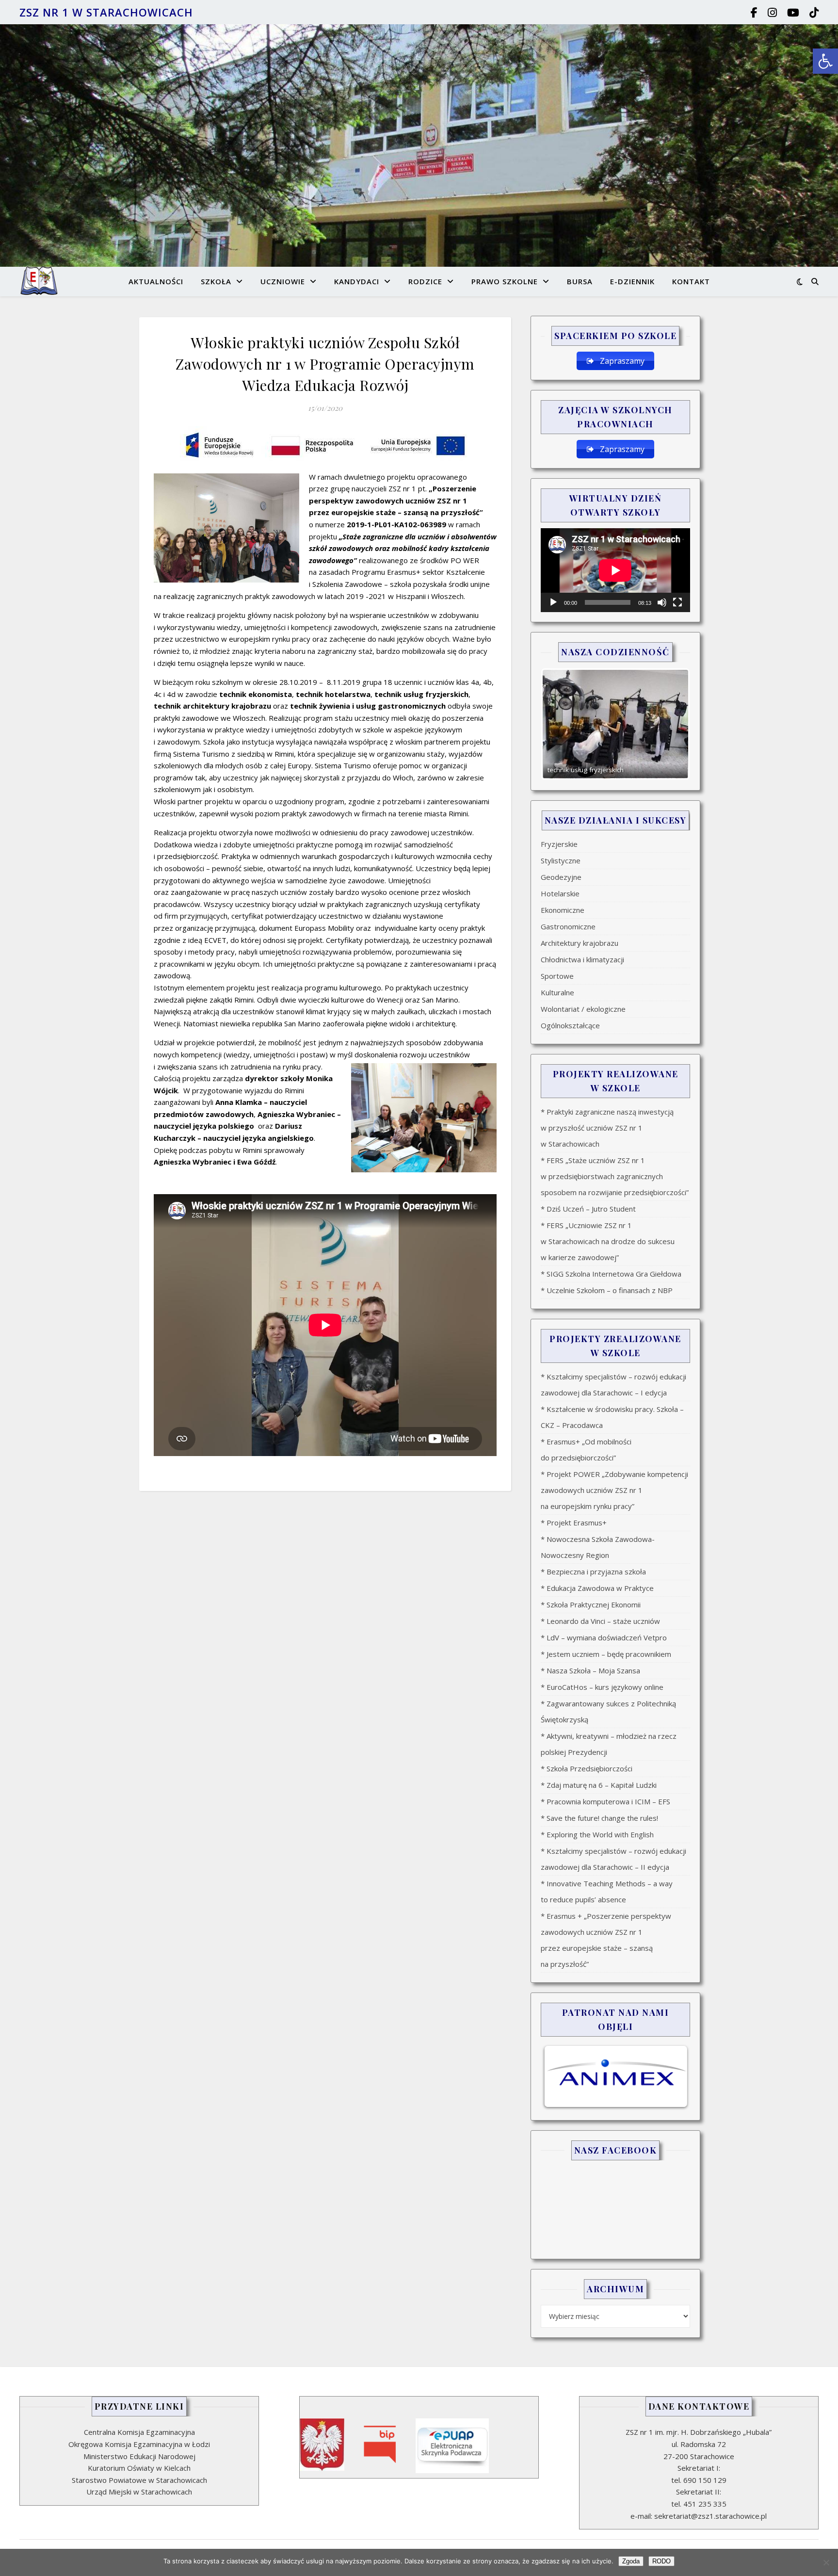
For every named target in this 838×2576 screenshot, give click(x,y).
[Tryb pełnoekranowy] (677, 602)
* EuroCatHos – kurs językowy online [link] (602, 1687)
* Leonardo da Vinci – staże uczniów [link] (600, 1621)
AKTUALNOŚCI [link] (156, 281)
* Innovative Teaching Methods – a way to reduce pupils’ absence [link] (607, 1891)
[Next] (670, 724)
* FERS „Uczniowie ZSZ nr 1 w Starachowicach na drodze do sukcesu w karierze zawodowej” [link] (608, 1241)
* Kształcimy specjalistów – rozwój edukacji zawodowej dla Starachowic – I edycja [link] (613, 1385)
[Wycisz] (662, 602)
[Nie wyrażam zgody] (826, 2562)
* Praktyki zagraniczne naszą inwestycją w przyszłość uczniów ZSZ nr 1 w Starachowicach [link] (607, 1128)
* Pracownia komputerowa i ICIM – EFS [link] (605, 1801)
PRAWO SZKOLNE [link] (505, 281)
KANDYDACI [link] (357, 281)
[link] (825, 61)
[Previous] (561, 724)
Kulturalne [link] (557, 992)
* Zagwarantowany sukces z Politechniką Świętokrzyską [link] (608, 1711)
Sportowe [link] (557, 976)
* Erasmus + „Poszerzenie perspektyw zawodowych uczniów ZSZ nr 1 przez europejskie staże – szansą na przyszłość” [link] (606, 1940)
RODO (661, 2561)
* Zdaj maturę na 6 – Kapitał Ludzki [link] (599, 1785)
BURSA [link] (580, 281)
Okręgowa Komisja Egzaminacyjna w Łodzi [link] (139, 2444)
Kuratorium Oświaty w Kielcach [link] (139, 2468)
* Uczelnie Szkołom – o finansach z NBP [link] (607, 1290)
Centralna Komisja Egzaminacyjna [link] (139, 2432)
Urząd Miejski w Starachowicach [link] (139, 2492)
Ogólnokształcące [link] (570, 1025)
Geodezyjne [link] (561, 877)
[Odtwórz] (553, 602)
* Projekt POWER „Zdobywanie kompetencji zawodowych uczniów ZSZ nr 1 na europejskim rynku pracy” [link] (614, 1490)
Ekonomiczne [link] (563, 910)
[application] (615, 570)
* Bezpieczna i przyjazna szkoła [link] (593, 1572)
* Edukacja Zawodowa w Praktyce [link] (597, 1588)
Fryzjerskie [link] (559, 844)
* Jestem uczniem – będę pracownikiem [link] (606, 1654)
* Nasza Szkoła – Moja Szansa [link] (590, 1670)
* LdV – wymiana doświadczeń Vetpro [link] (604, 1637)
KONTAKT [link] (691, 281)
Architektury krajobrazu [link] (580, 943)
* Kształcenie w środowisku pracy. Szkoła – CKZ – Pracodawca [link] (612, 1417)
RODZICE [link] (425, 281)
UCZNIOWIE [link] (283, 281)
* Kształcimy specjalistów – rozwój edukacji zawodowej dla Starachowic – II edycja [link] (613, 1859)
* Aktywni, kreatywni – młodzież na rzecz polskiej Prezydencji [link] (609, 1744)
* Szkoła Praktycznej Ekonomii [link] (591, 1604)
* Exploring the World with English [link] (597, 1834)
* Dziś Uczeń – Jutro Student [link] (588, 1209)
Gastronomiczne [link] (568, 926)
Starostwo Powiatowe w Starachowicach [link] (139, 2480)
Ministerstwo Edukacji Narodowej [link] (139, 2456)
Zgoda (631, 2561)
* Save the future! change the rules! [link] (599, 1818)
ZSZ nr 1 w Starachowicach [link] (106, 12)
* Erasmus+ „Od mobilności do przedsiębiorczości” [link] (586, 1450)
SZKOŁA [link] (216, 281)
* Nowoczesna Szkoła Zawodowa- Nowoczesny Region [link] (598, 1547)
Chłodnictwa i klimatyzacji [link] (582, 959)
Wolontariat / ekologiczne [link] (583, 1009)
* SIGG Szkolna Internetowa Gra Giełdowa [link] (611, 1274)
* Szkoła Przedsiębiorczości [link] (587, 1768)
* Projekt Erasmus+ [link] (574, 1523)
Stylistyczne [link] (561, 860)
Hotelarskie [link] (560, 893)
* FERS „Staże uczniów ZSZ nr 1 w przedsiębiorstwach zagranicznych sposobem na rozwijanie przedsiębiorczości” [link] (615, 1176)
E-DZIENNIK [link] (632, 281)
